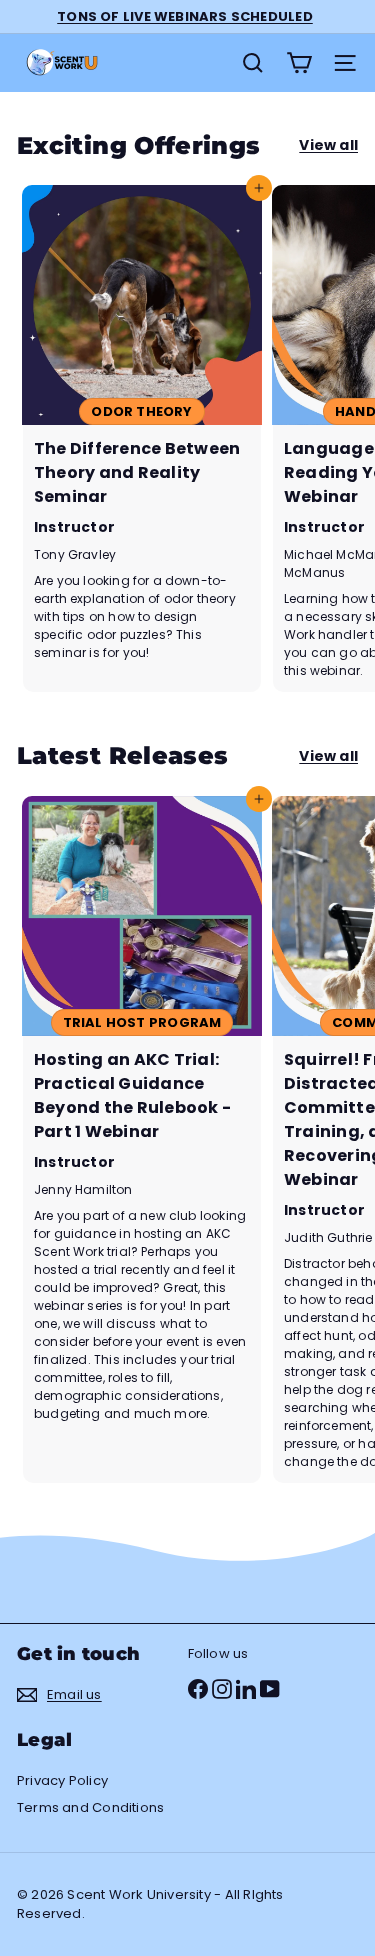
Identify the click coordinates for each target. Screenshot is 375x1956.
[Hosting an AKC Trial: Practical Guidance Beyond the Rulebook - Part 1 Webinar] (142, 1139)
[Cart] (299, 63)
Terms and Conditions (90, 1807)
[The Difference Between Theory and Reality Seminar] (142, 438)
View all (328, 145)
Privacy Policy (62, 1780)
